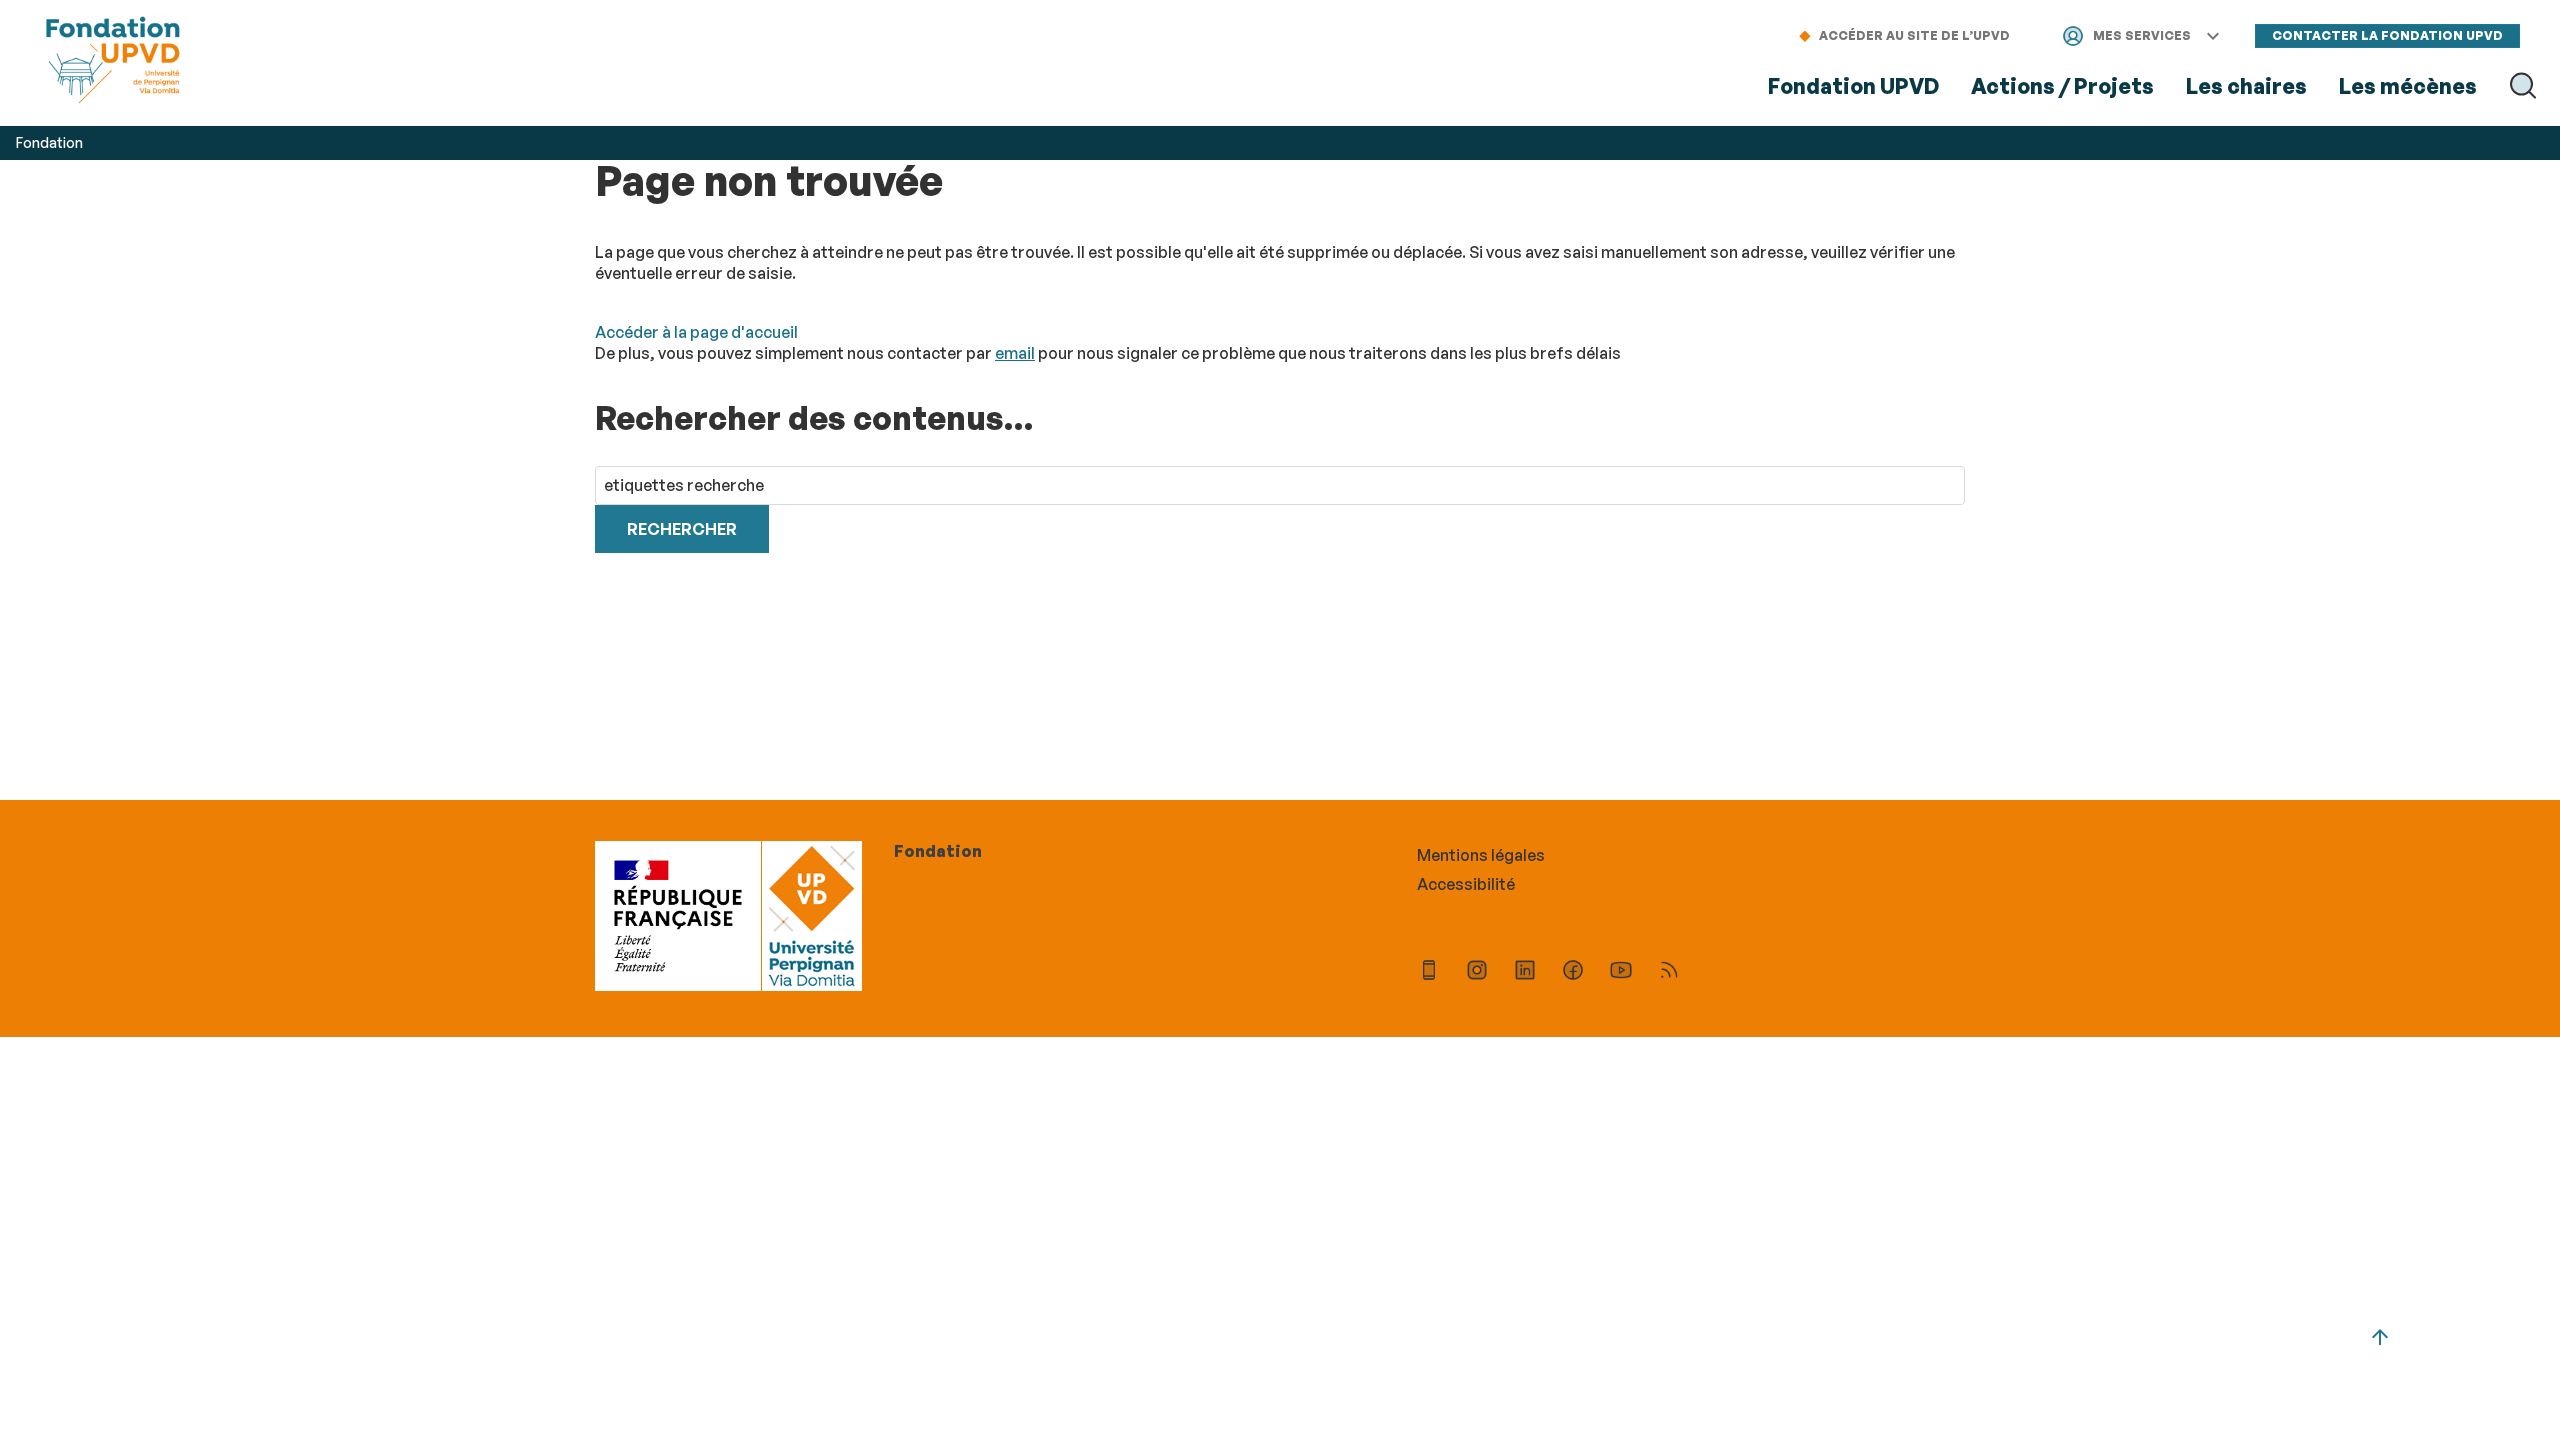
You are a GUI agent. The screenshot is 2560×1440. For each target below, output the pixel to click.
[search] (1280, 485)
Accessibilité (1466, 884)
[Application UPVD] (1429, 972)
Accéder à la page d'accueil (696, 332)
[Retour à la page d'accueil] (113, 62)
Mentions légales (1481, 855)
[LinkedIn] (1525, 972)
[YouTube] (1621, 972)
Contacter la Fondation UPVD (2387, 35)
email (1015, 353)
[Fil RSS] (1669, 972)
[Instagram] (1477, 972)
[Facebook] (1573, 972)
